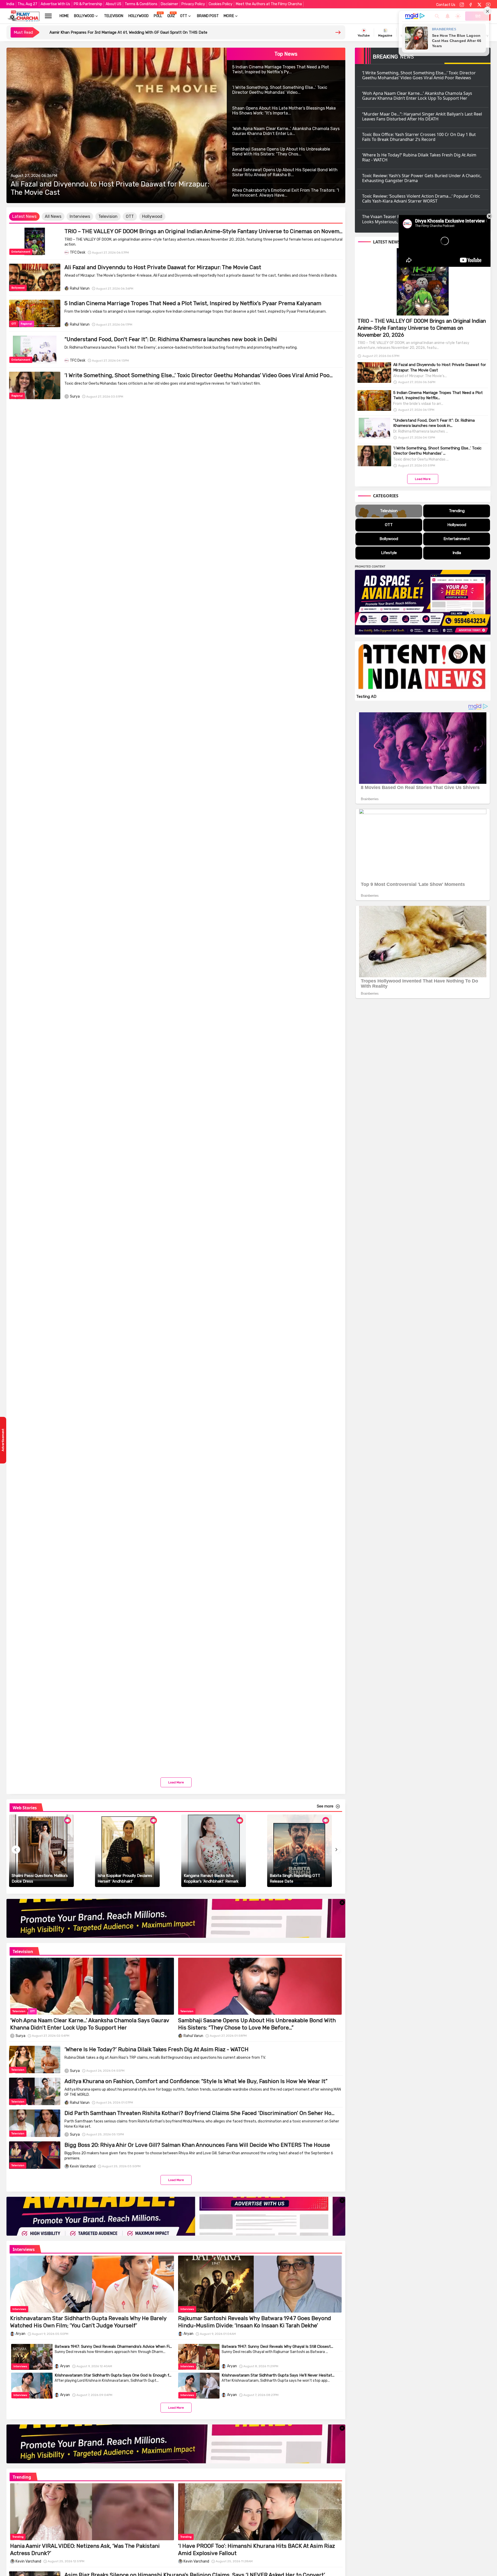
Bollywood (84, 16)
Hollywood (138, 16)
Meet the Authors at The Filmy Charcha (269, 4)
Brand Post (208, 16)
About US (114, 4)
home (64, 16)
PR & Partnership (88, 4)
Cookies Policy (221, 4)
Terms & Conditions (141, 4)
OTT (184, 16)
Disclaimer (169, 4)
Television (114, 16)
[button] (24, 217)
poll (158, 16)
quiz (171, 16)
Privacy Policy (193, 4)
